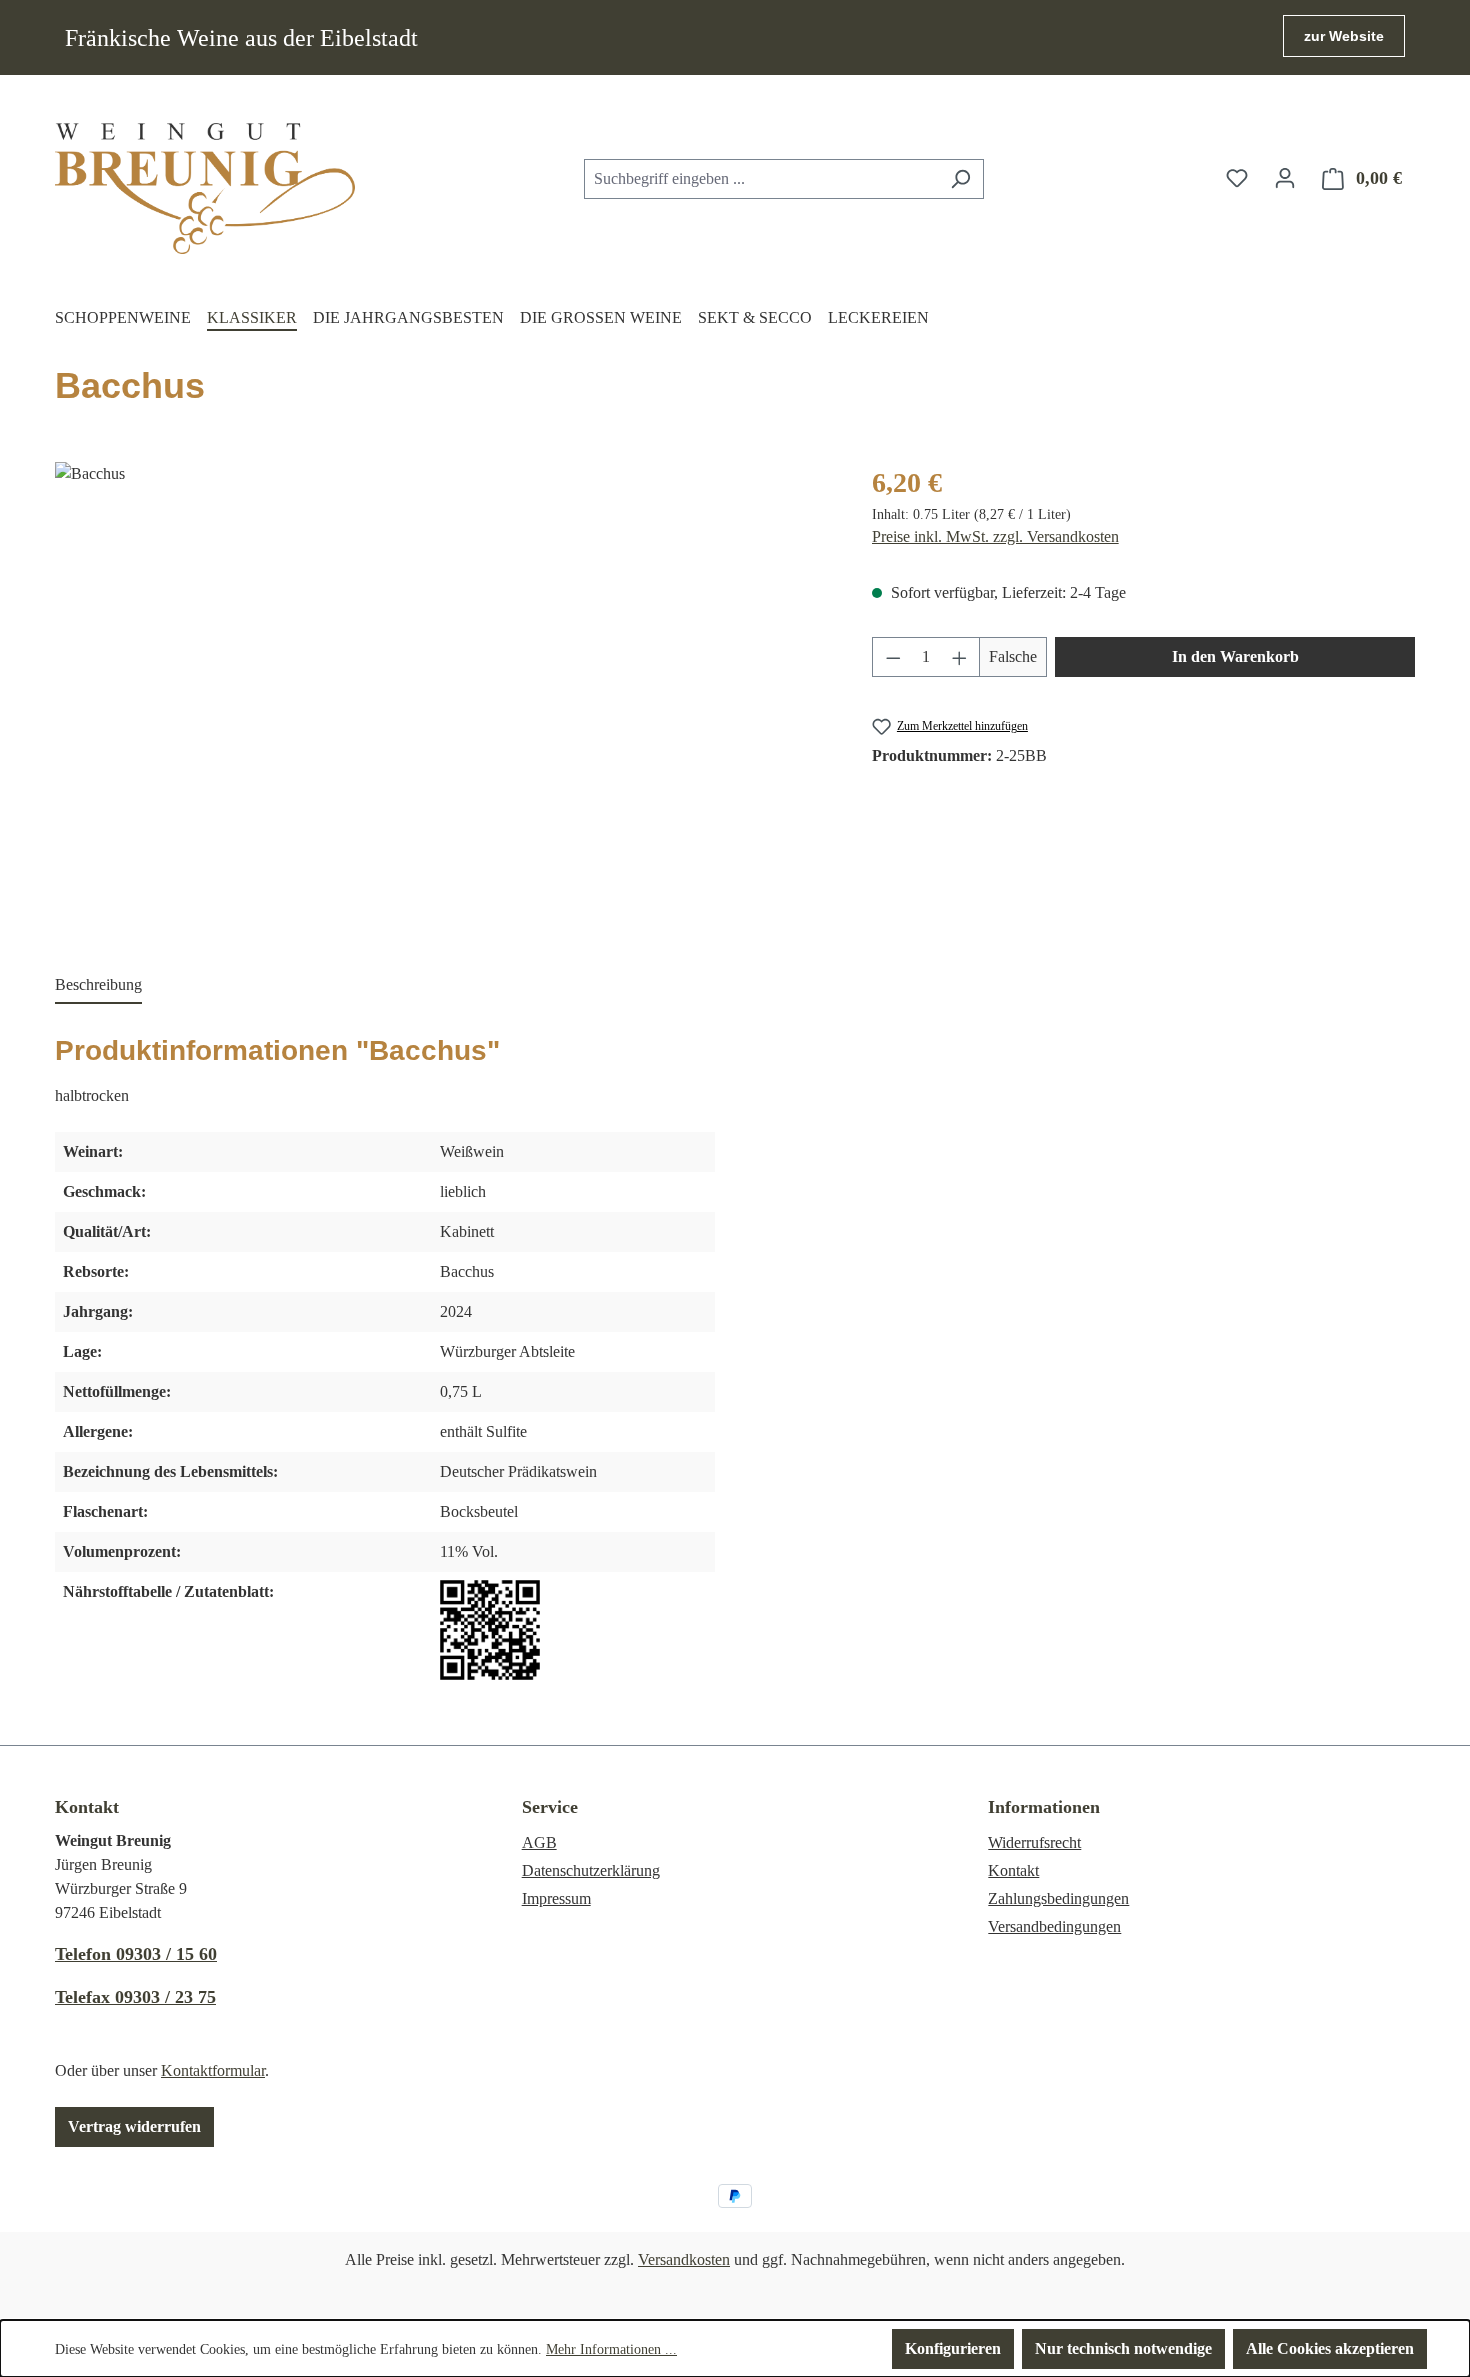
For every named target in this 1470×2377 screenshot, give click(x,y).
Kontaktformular (213, 2070)
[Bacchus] (443, 677)
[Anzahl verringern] (893, 657)
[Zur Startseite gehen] (205, 188)
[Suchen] (960, 179)
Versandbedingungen (1054, 1926)
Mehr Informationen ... (611, 2349)
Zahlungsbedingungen (1058, 1898)
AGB (539, 1842)
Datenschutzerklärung (591, 1870)
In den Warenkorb (1235, 656)
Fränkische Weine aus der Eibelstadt (241, 38)
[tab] (98, 986)
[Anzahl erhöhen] (960, 657)
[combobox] (761, 179)
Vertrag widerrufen (134, 2126)
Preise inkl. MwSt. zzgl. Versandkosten (995, 536)
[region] (443, 677)
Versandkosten (684, 2259)
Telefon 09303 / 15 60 (136, 1954)
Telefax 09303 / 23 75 (135, 1997)
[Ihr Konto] (1285, 178)
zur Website (1344, 36)
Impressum (556, 1898)
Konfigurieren (953, 2348)
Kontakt (1013, 1870)
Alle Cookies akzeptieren (1330, 2348)
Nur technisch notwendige (1123, 2348)
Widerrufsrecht (1034, 1842)
